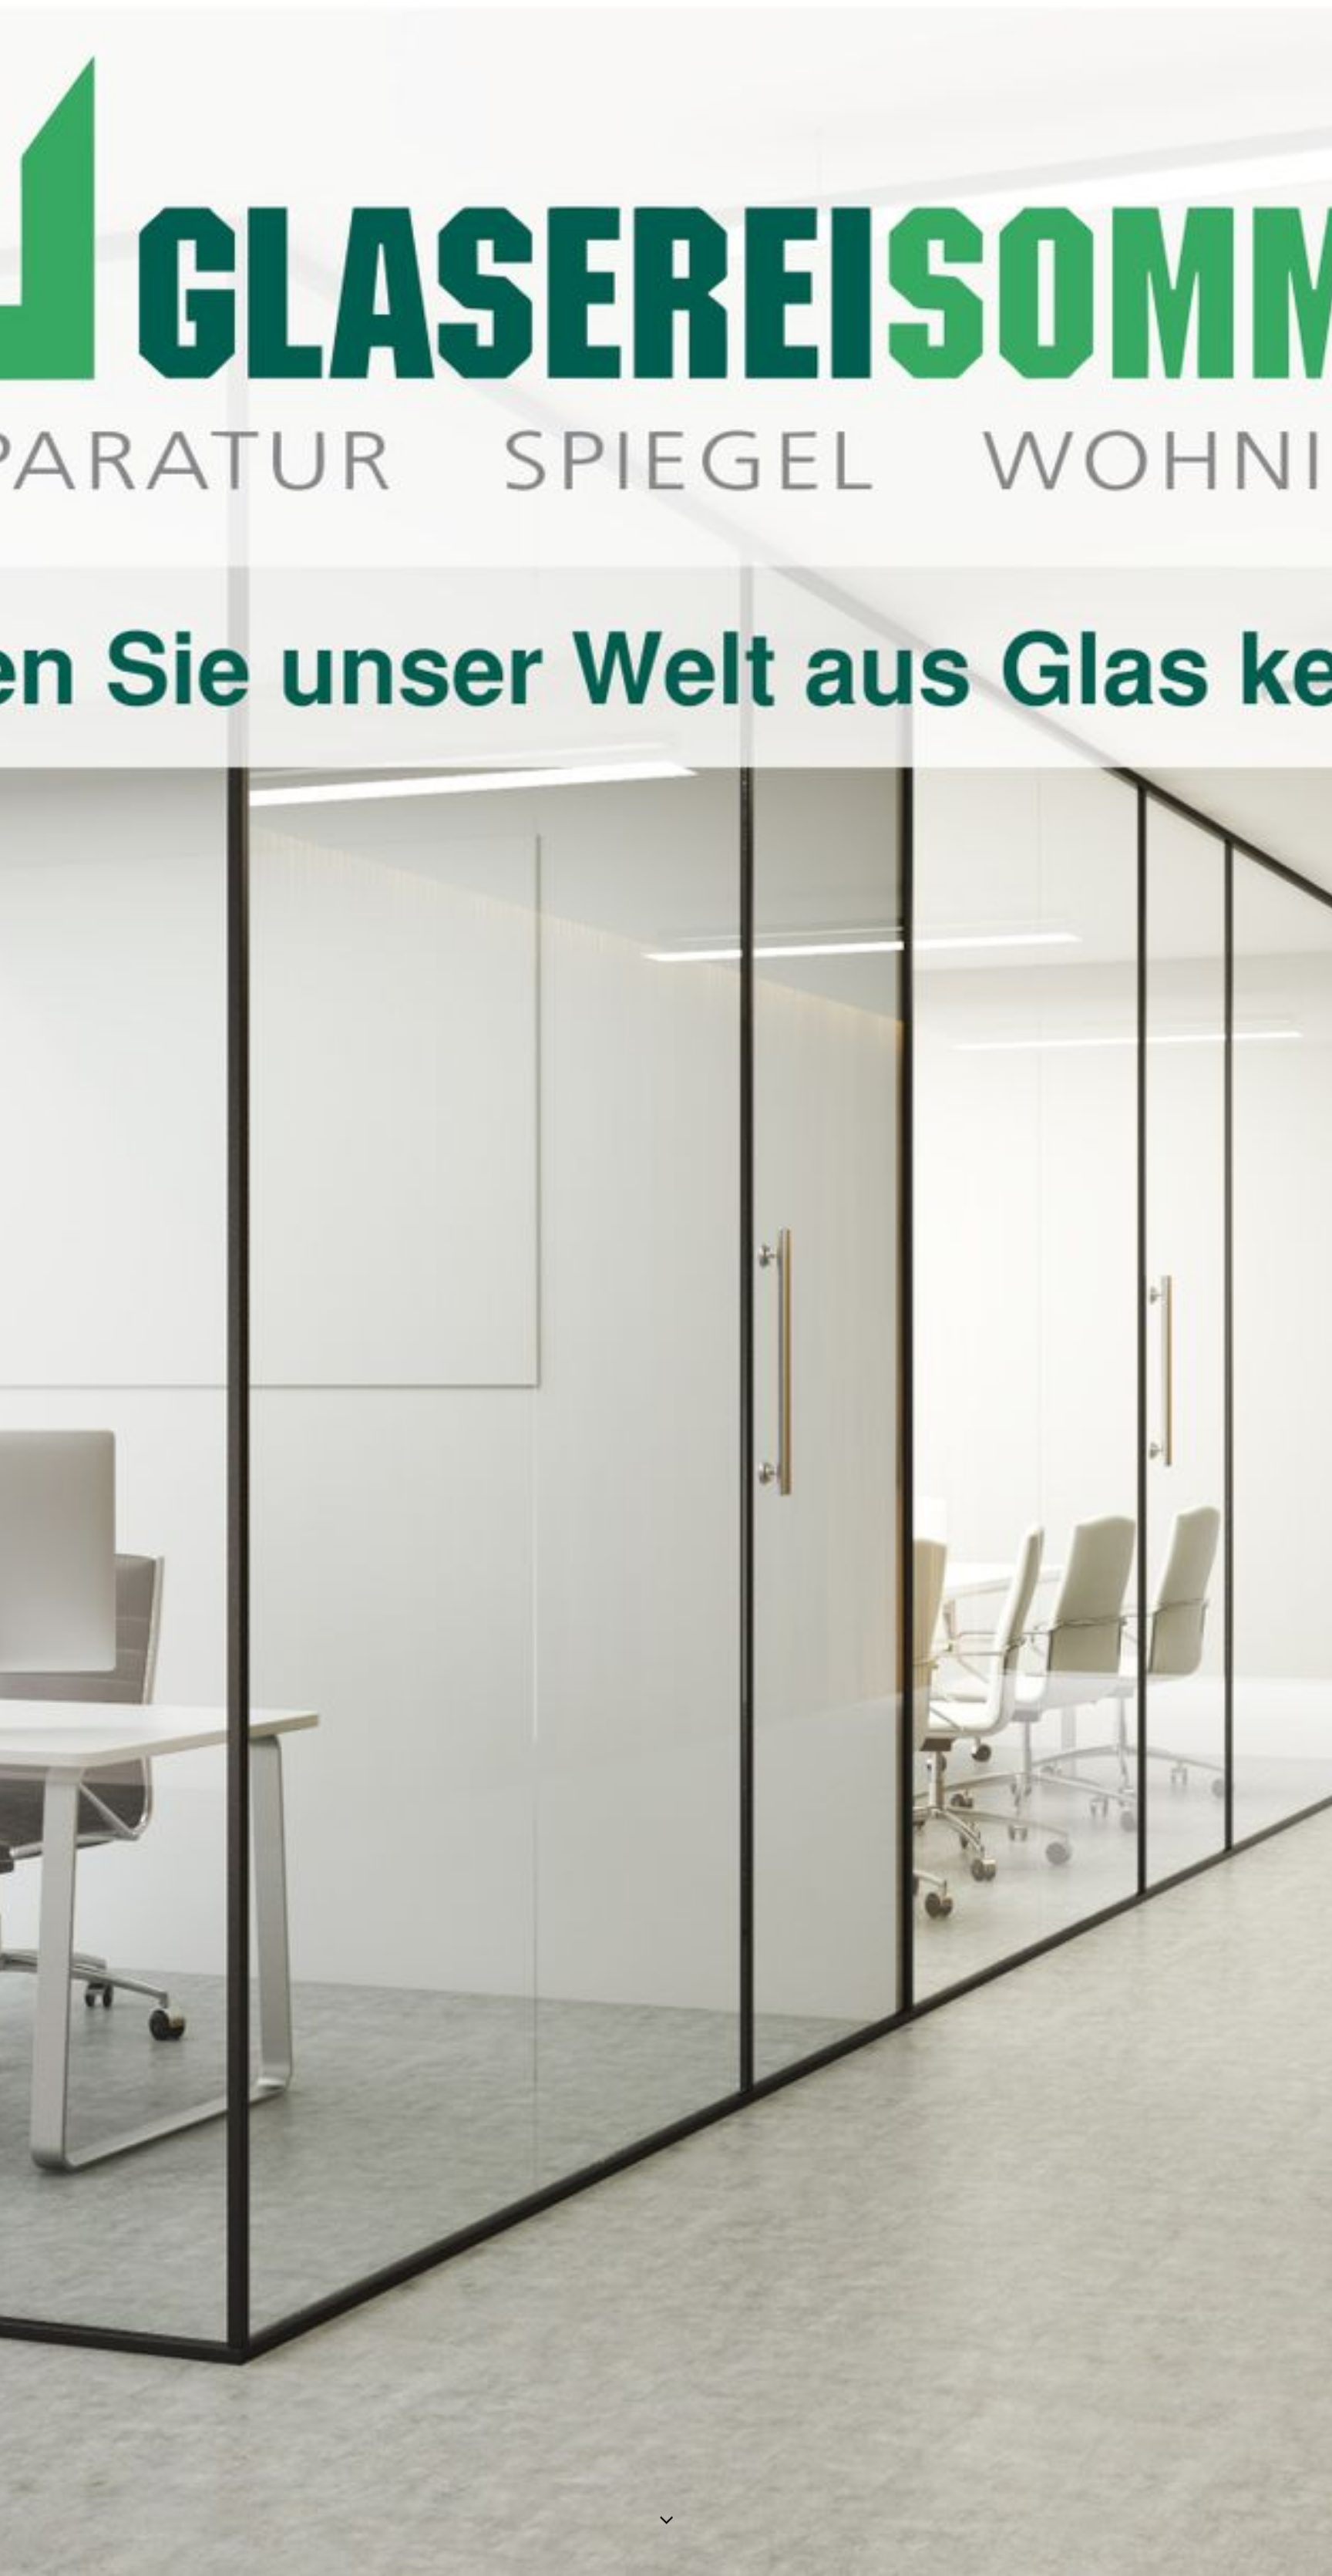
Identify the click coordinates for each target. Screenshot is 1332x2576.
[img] (666, 1288)
